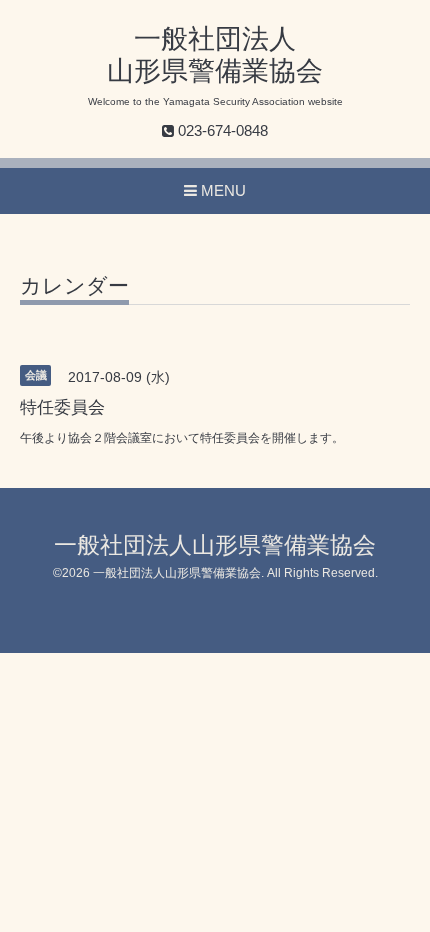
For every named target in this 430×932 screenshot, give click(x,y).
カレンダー (74, 286)
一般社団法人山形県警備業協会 (215, 545)
